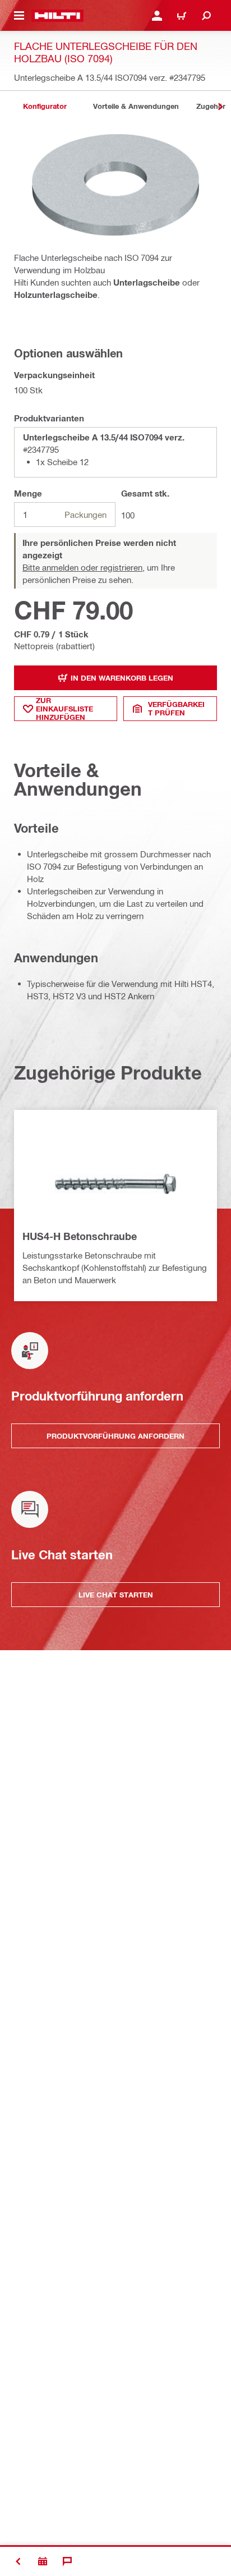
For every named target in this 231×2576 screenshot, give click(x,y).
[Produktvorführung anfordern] (43, 2561)
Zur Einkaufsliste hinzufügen (64, 709)
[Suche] (206, 16)
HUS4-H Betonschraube (80, 1236)
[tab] (45, 106)
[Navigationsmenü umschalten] (19, 16)
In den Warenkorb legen (122, 678)
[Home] (57, 16)
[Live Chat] (67, 2561)
